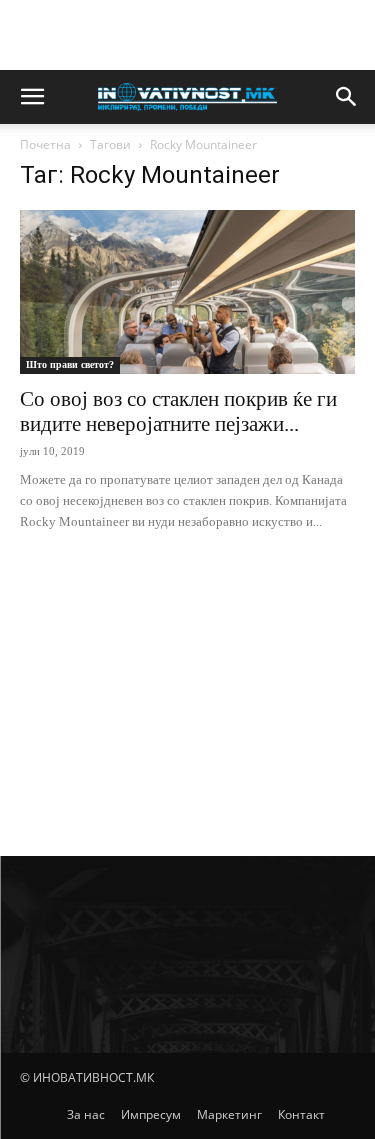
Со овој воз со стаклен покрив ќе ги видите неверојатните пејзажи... (178, 411)
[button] (32, 97)
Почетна (45, 144)
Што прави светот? (70, 364)
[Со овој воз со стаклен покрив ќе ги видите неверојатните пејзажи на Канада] (187, 292)
